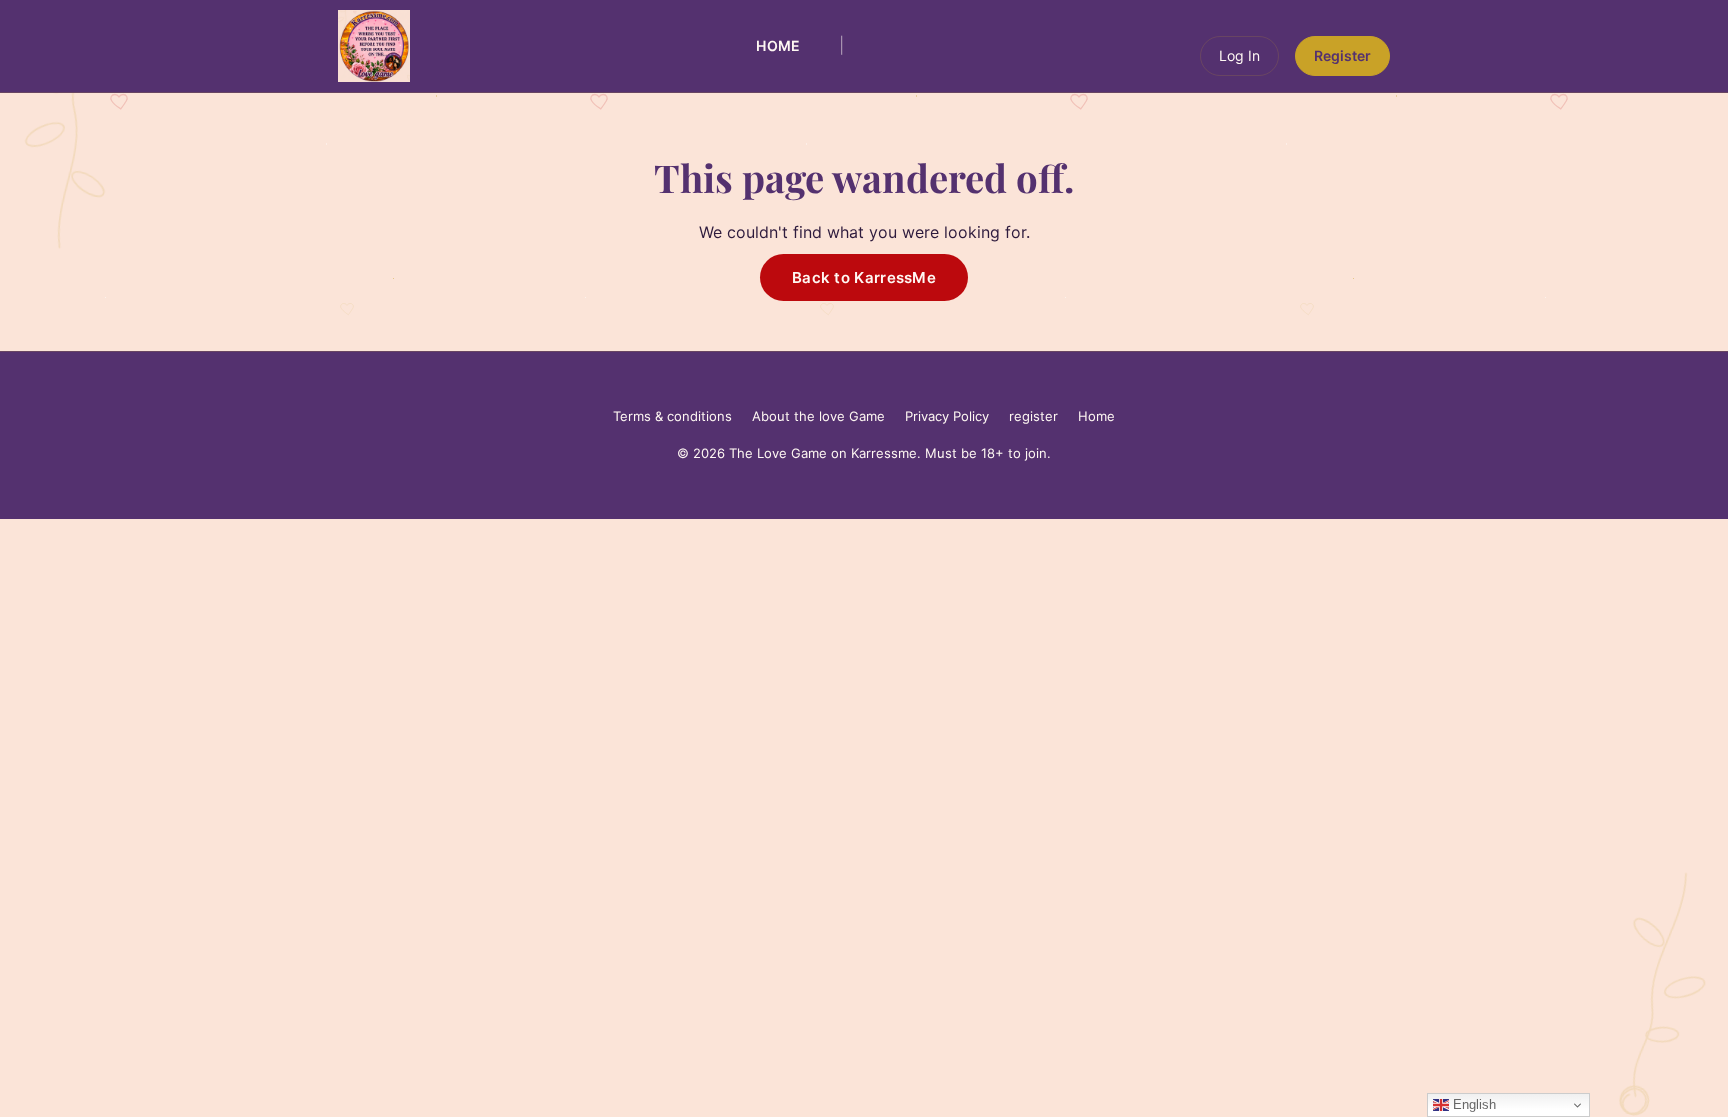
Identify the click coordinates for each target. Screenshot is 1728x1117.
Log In (1239, 55)
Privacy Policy (947, 416)
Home (778, 45)
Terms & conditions (672, 416)
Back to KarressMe (864, 277)
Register (1342, 55)
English (1472, 1104)
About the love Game (818, 416)
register (1033, 416)
